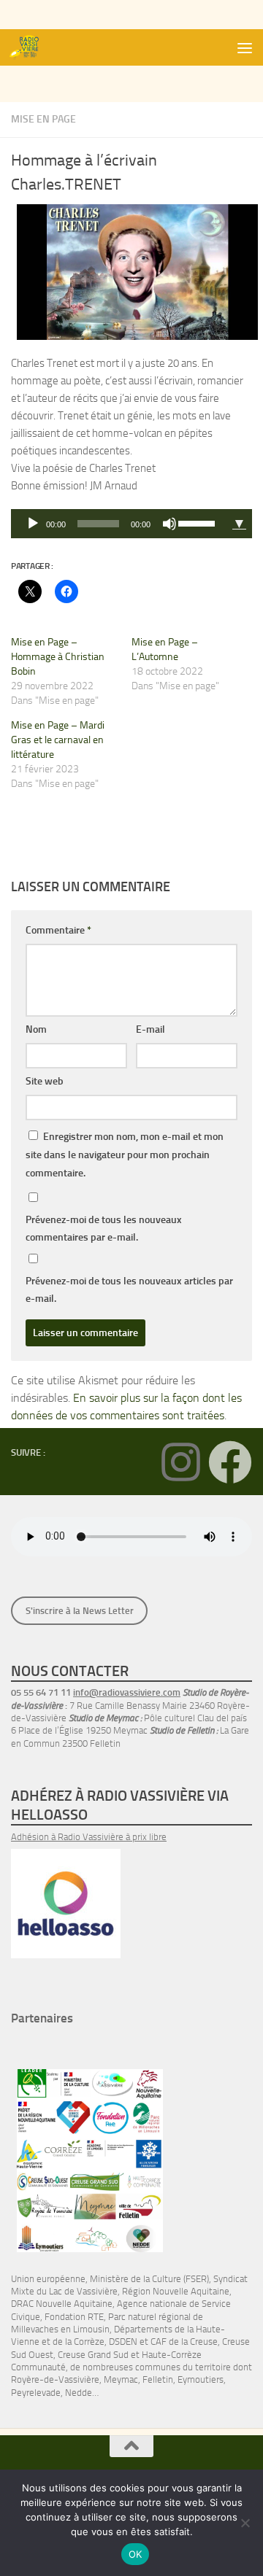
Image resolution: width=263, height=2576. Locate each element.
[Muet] (169, 524)
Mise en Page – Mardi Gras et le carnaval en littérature (58, 740)
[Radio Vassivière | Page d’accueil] (31, 47)
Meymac (121, 2379)
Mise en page (43, 119)
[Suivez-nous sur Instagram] (180, 1462)
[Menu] (245, 47)
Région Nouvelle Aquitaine (176, 2291)
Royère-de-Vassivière (55, 2379)
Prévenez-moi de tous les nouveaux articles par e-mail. (129, 1290)
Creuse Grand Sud (93, 2355)
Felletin (158, 2379)
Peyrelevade (36, 2393)
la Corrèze (85, 2342)
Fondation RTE (74, 2317)
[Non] (245, 2523)
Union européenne (48, 2279)
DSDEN (123, 2342)
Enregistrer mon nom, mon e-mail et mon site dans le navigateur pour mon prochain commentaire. (125, 1155)
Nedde (79, 2393)
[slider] (199, 522)
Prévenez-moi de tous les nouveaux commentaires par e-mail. (104, 1229)
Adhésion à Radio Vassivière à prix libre (89, 1837)
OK (136, 2554)
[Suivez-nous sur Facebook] (230, 1462)
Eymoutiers (201, 2379)
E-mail (150, 1029)
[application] (119, 524)
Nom (36, 1029)
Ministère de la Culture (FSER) (149, 2279)
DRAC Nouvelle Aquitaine (62, 2304)
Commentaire (58, 930)
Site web (45, 1081)
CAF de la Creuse (184, 2342)
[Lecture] (33, 524)
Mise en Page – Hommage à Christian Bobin (58, 657)
